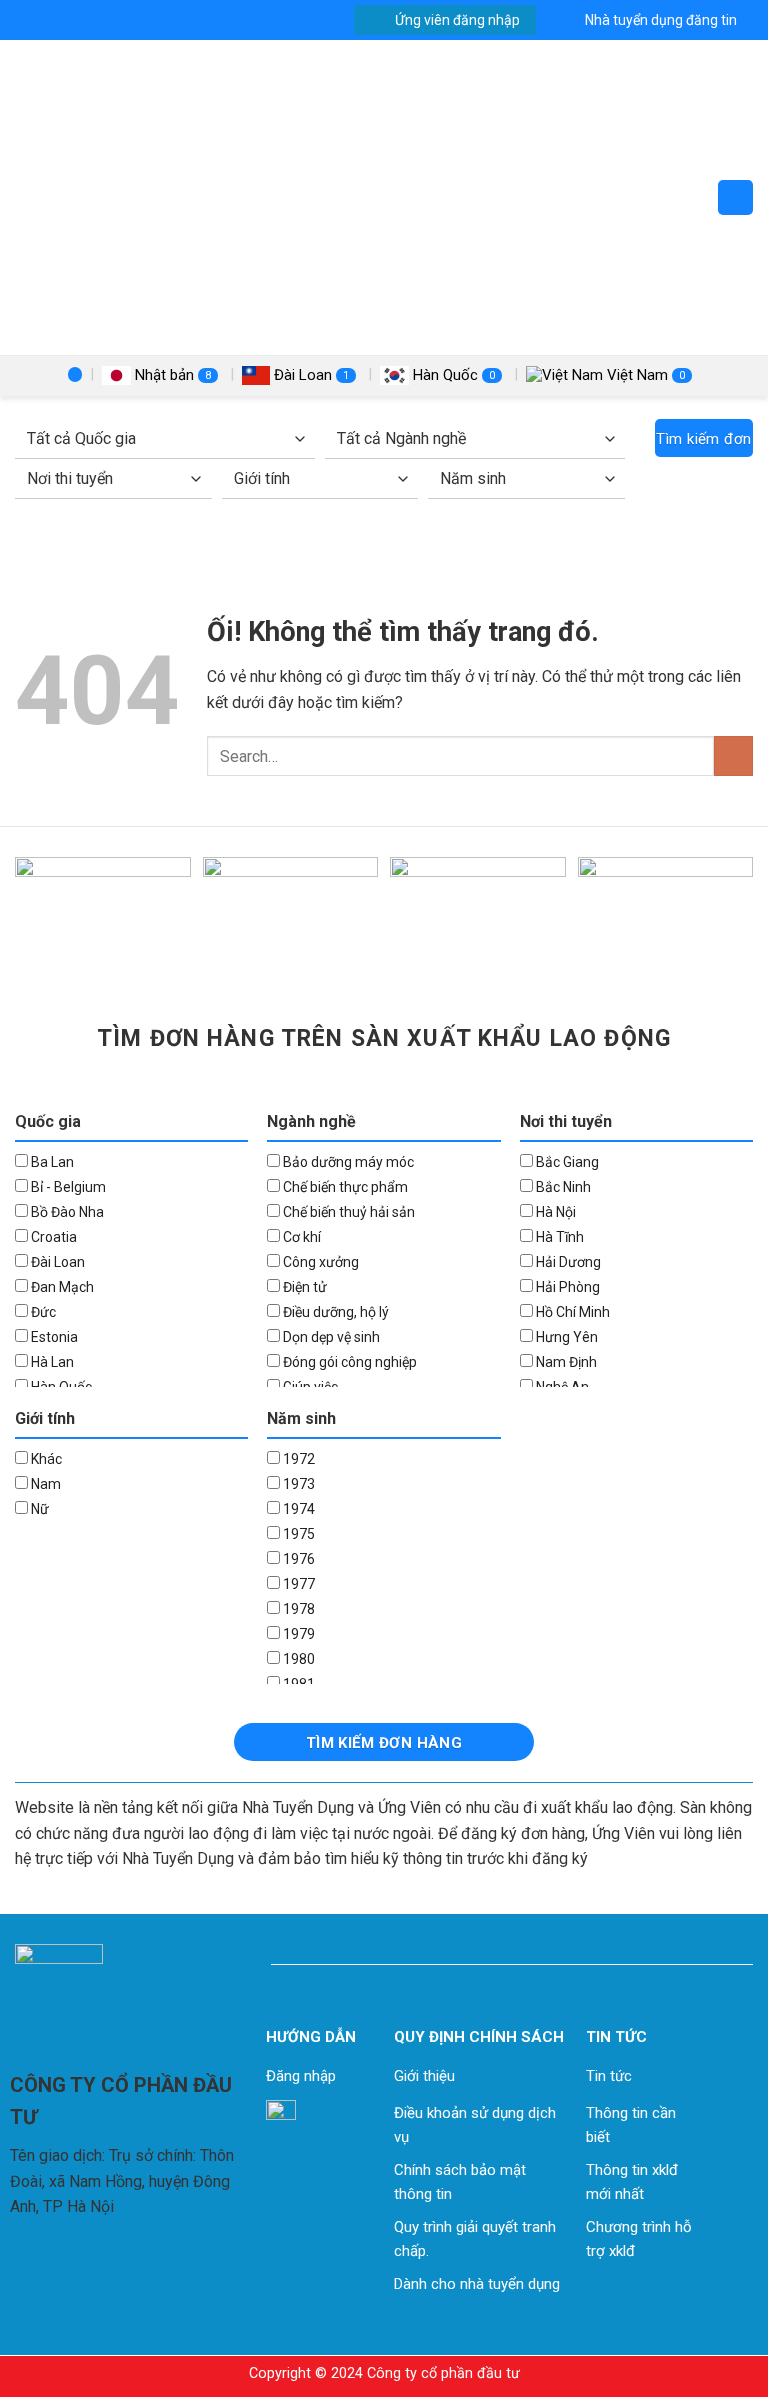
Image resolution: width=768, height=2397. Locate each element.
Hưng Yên (565, 1337)
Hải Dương (567, 1262)
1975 (297, 1534)
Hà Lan (51, 1362)
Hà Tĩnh (558, 1237)
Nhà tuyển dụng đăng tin (661, 20)
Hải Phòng (566, 1287)
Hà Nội (554, 1212)
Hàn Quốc (452, 375)
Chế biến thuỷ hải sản (347, 1212)
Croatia (52, 1237)
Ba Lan (51, 1162)
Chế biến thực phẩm (344, 1187)
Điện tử (303, 1287)
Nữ (38, 1509)
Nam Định (565, 1362)
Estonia (53, 1337)
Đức (42, 1312)
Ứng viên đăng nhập (457, 20)
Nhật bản (171, 375)
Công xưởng (319, 1262)
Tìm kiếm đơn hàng (703, 443)
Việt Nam (644, 375)
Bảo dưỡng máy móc (347, 1162)
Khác (45, 1459)
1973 (297, 1484)
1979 (297, 1634)
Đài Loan (309, 375)
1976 (297, 1559)
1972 (297, 1459)
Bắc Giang (566, 1162)
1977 (297, 1584)
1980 (297, 1659)
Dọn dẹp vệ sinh (330, 1337)
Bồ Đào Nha (66, 1212)
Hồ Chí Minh (571, 1312)
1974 (297, 1509)
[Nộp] (733, 755)
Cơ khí (300, 1237)
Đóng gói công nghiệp (348, 1362)
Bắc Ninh (562, 1187)
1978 (297, 1609)
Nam (44, 1484)
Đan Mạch (61, 1287)
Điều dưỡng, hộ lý (334, 1312)
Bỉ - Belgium (67, 1187)
